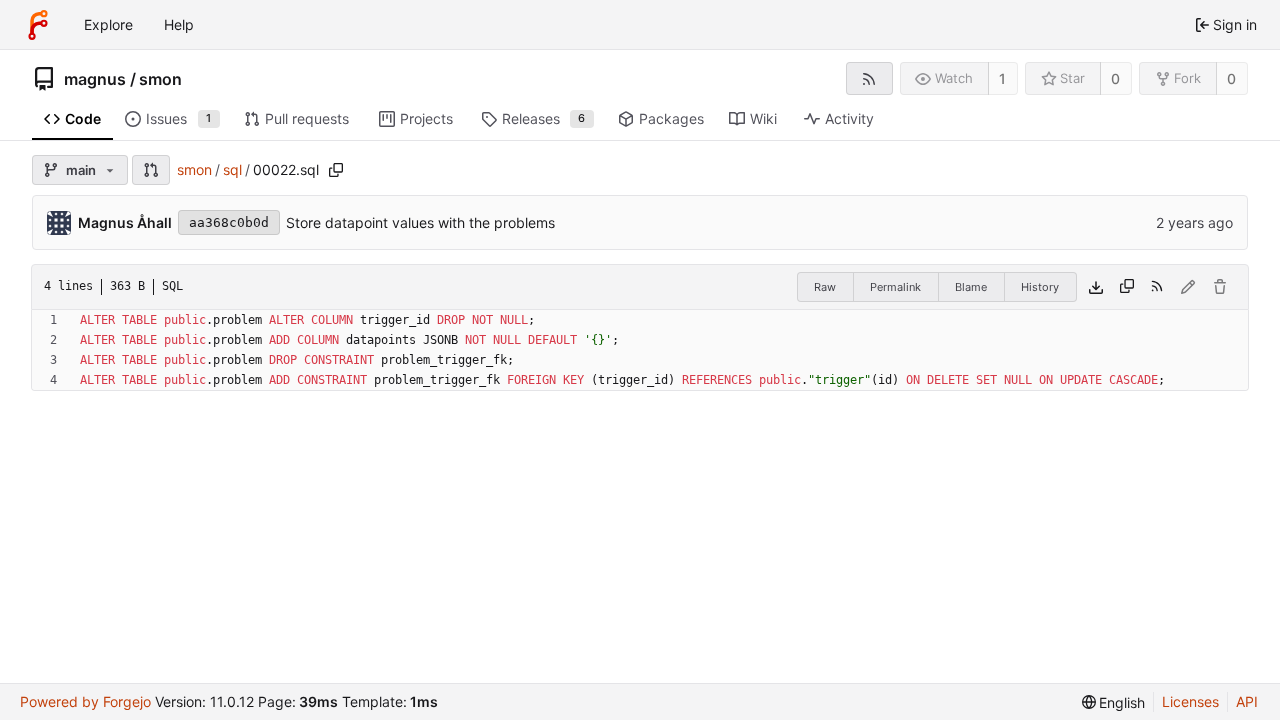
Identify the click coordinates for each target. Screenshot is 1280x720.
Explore (108, 24)
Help (179, 24)
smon (160, 79)
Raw (825, 287)
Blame (971, 287)
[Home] (38, 25)
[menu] (1114, 702)
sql (232, 169)
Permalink (895, 287)
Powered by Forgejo (85, 701)
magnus (95, 79)
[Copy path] (336, 170)
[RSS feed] (869, 78)
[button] (151, 170)
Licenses (1190, 701)
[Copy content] (1127, 287)
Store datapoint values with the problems (420, 222)
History (1040, 287)
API (1247, 701)
